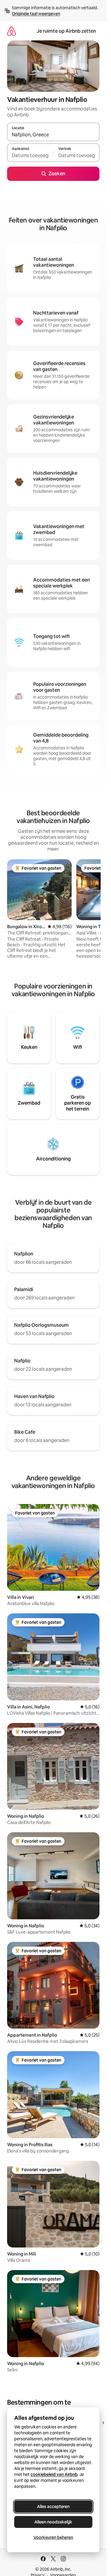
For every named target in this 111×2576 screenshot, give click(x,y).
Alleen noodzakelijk (53, 2522)
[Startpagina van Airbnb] (12, 31)
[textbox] (30, 155)
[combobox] (53, 135)
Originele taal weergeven (36, 14)
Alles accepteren (53, 2506)
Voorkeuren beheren (53, 2537)
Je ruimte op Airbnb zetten (66, 31)
